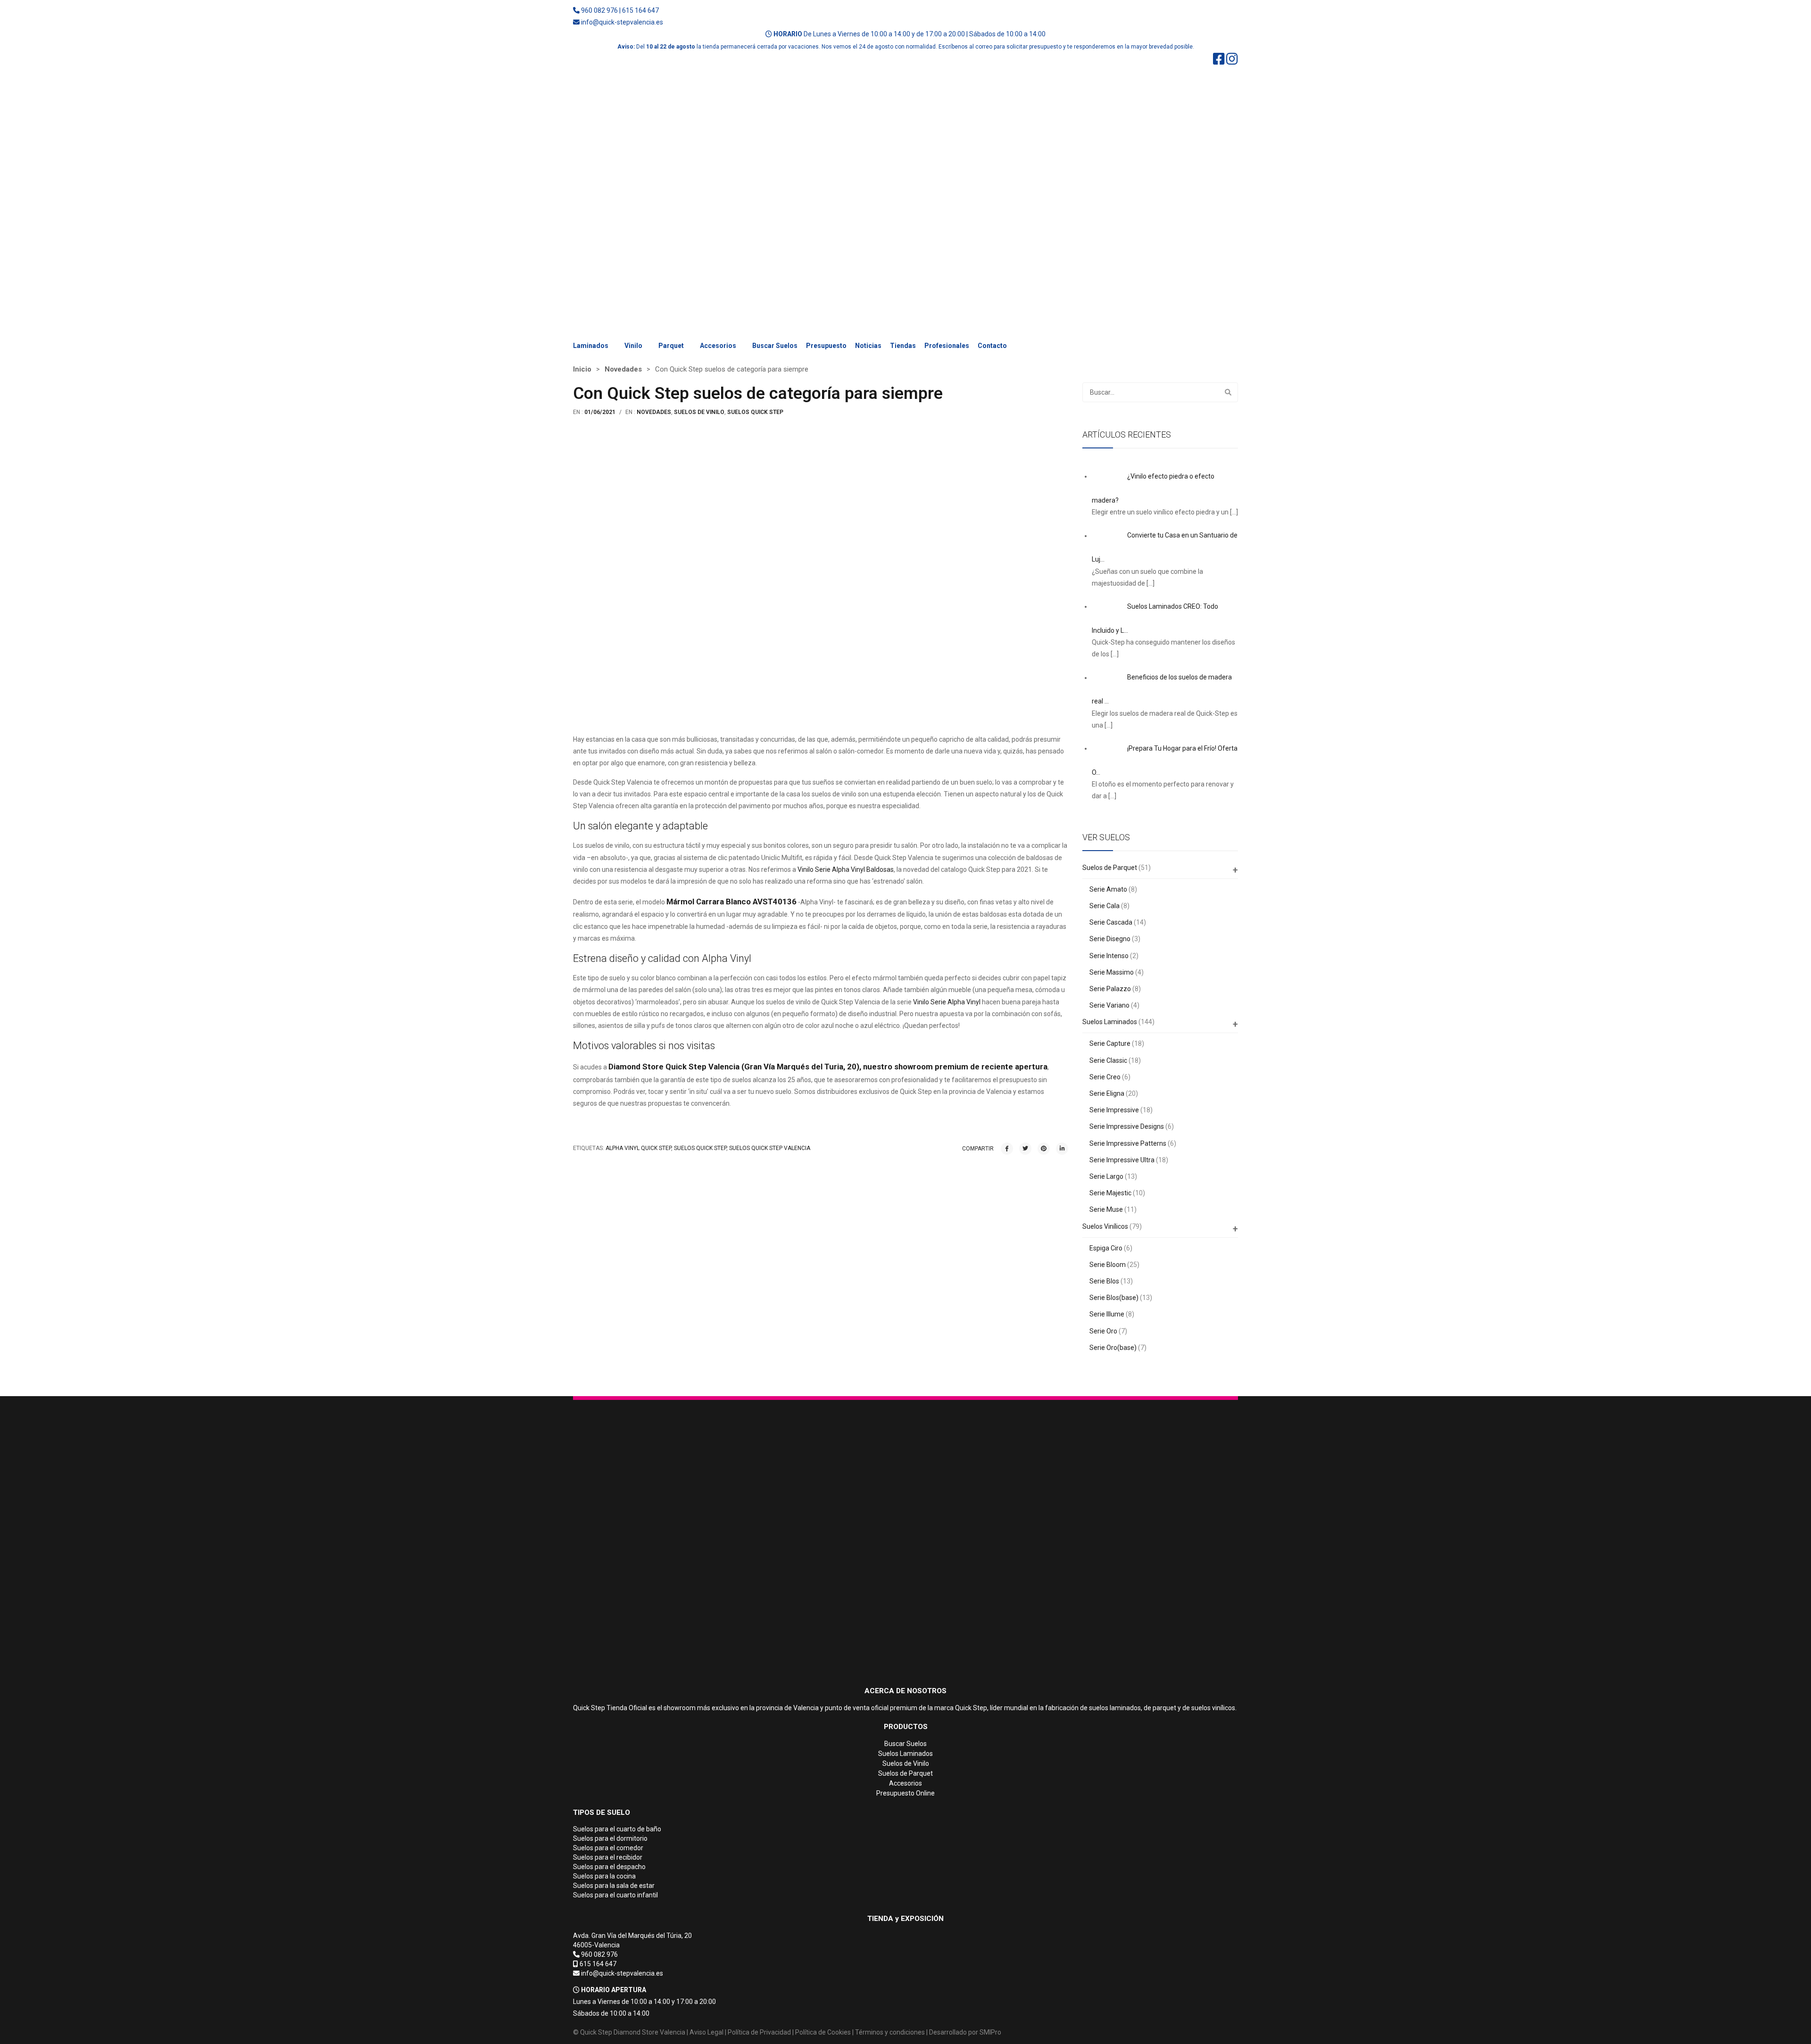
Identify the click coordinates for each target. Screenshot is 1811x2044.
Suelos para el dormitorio (610, 1838)
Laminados (591, 346)
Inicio (582, 369)
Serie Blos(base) (1114, 1298)
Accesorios (718, 346)
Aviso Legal (706, 2032)
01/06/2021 (600, 412)
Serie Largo (1106, 1176)
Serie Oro (1103, 1331)
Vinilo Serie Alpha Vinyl (947, 1002)
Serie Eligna (1107, 1093)
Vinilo (633, 346)
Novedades (623, 369)
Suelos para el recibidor (608, 1857)
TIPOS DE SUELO (602, 1812)
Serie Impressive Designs (1127, 1126)
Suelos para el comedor (608, 1848)
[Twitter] (1025, 1149)
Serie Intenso (1109, 956)
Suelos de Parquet (1110, 868)
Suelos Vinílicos (1105, 1226)
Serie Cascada (1111, 922)
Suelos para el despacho (609, 1867)
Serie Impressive (1114, 1110)
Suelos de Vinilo (906, 1763)
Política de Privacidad (759, 2032)
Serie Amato (1108, 889)
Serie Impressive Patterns (1128, 1143)
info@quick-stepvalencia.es (622, 22)
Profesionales (947, 346)
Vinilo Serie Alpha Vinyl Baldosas (846, 869)
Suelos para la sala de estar (614, 1886)
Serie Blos (1104, 1281)
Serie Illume (1107, 1314)
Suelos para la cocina (604, 1876)
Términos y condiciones (890, 2032)
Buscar (1228, 392)
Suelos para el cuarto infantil (615, 1895)
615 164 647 (640, 10)
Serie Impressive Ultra (1122, 1160)
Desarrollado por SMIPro (965, 2032)
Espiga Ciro (1106, 1248)
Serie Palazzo (1110, 989)
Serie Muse (1106, 1209)
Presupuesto (826, 346)
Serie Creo (1105, 1077)
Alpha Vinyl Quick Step (638, 1148)
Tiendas (903, 346)
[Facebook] (1007, 1149)
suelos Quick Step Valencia (770, 1148)
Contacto (992, 346)
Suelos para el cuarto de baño (617, 1829)
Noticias (868, 346)
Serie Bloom (1108, 1265)
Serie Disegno (1110, 939)
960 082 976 (599, 10)
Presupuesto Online (905, 1793)
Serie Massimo (1112, 972)
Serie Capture (1110, 1043)
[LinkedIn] (1062, 1149)
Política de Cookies (823, 2032)
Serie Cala (1105, 906)
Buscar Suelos (775, 346)
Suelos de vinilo (699, 412)
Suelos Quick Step (755, 412)
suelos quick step (700, 1148)
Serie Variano (1109, 1005)
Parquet (671, 346)
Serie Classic (1108, 1060)
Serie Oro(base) (1113, 1348)
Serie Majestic (1110, 1193)
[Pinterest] (1044, 1149)
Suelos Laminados (1110, 1022)
